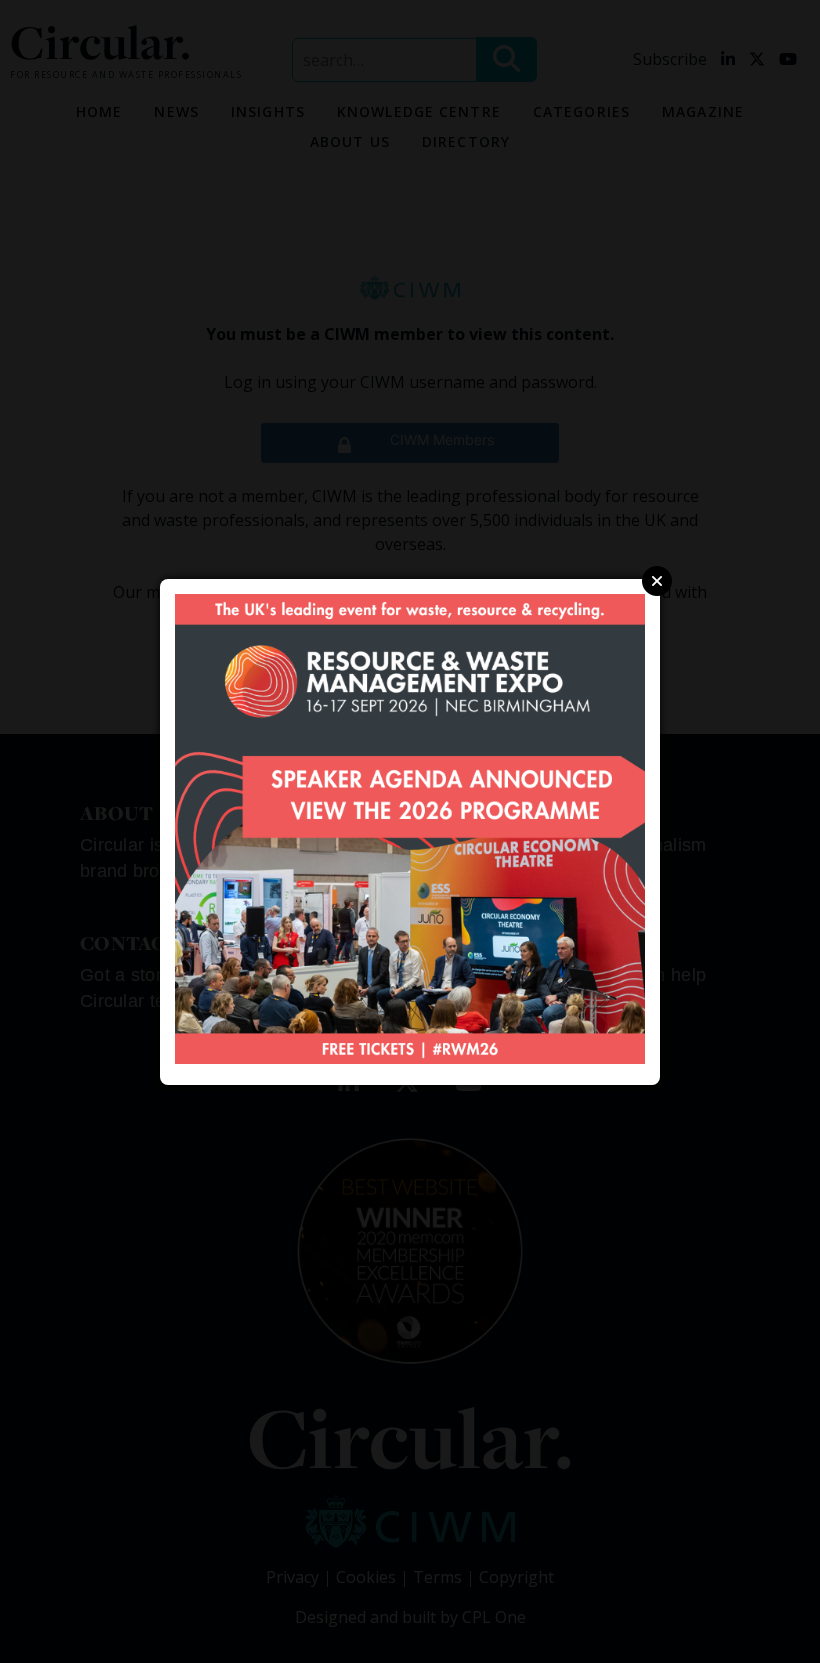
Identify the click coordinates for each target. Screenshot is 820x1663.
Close (657, 581)
